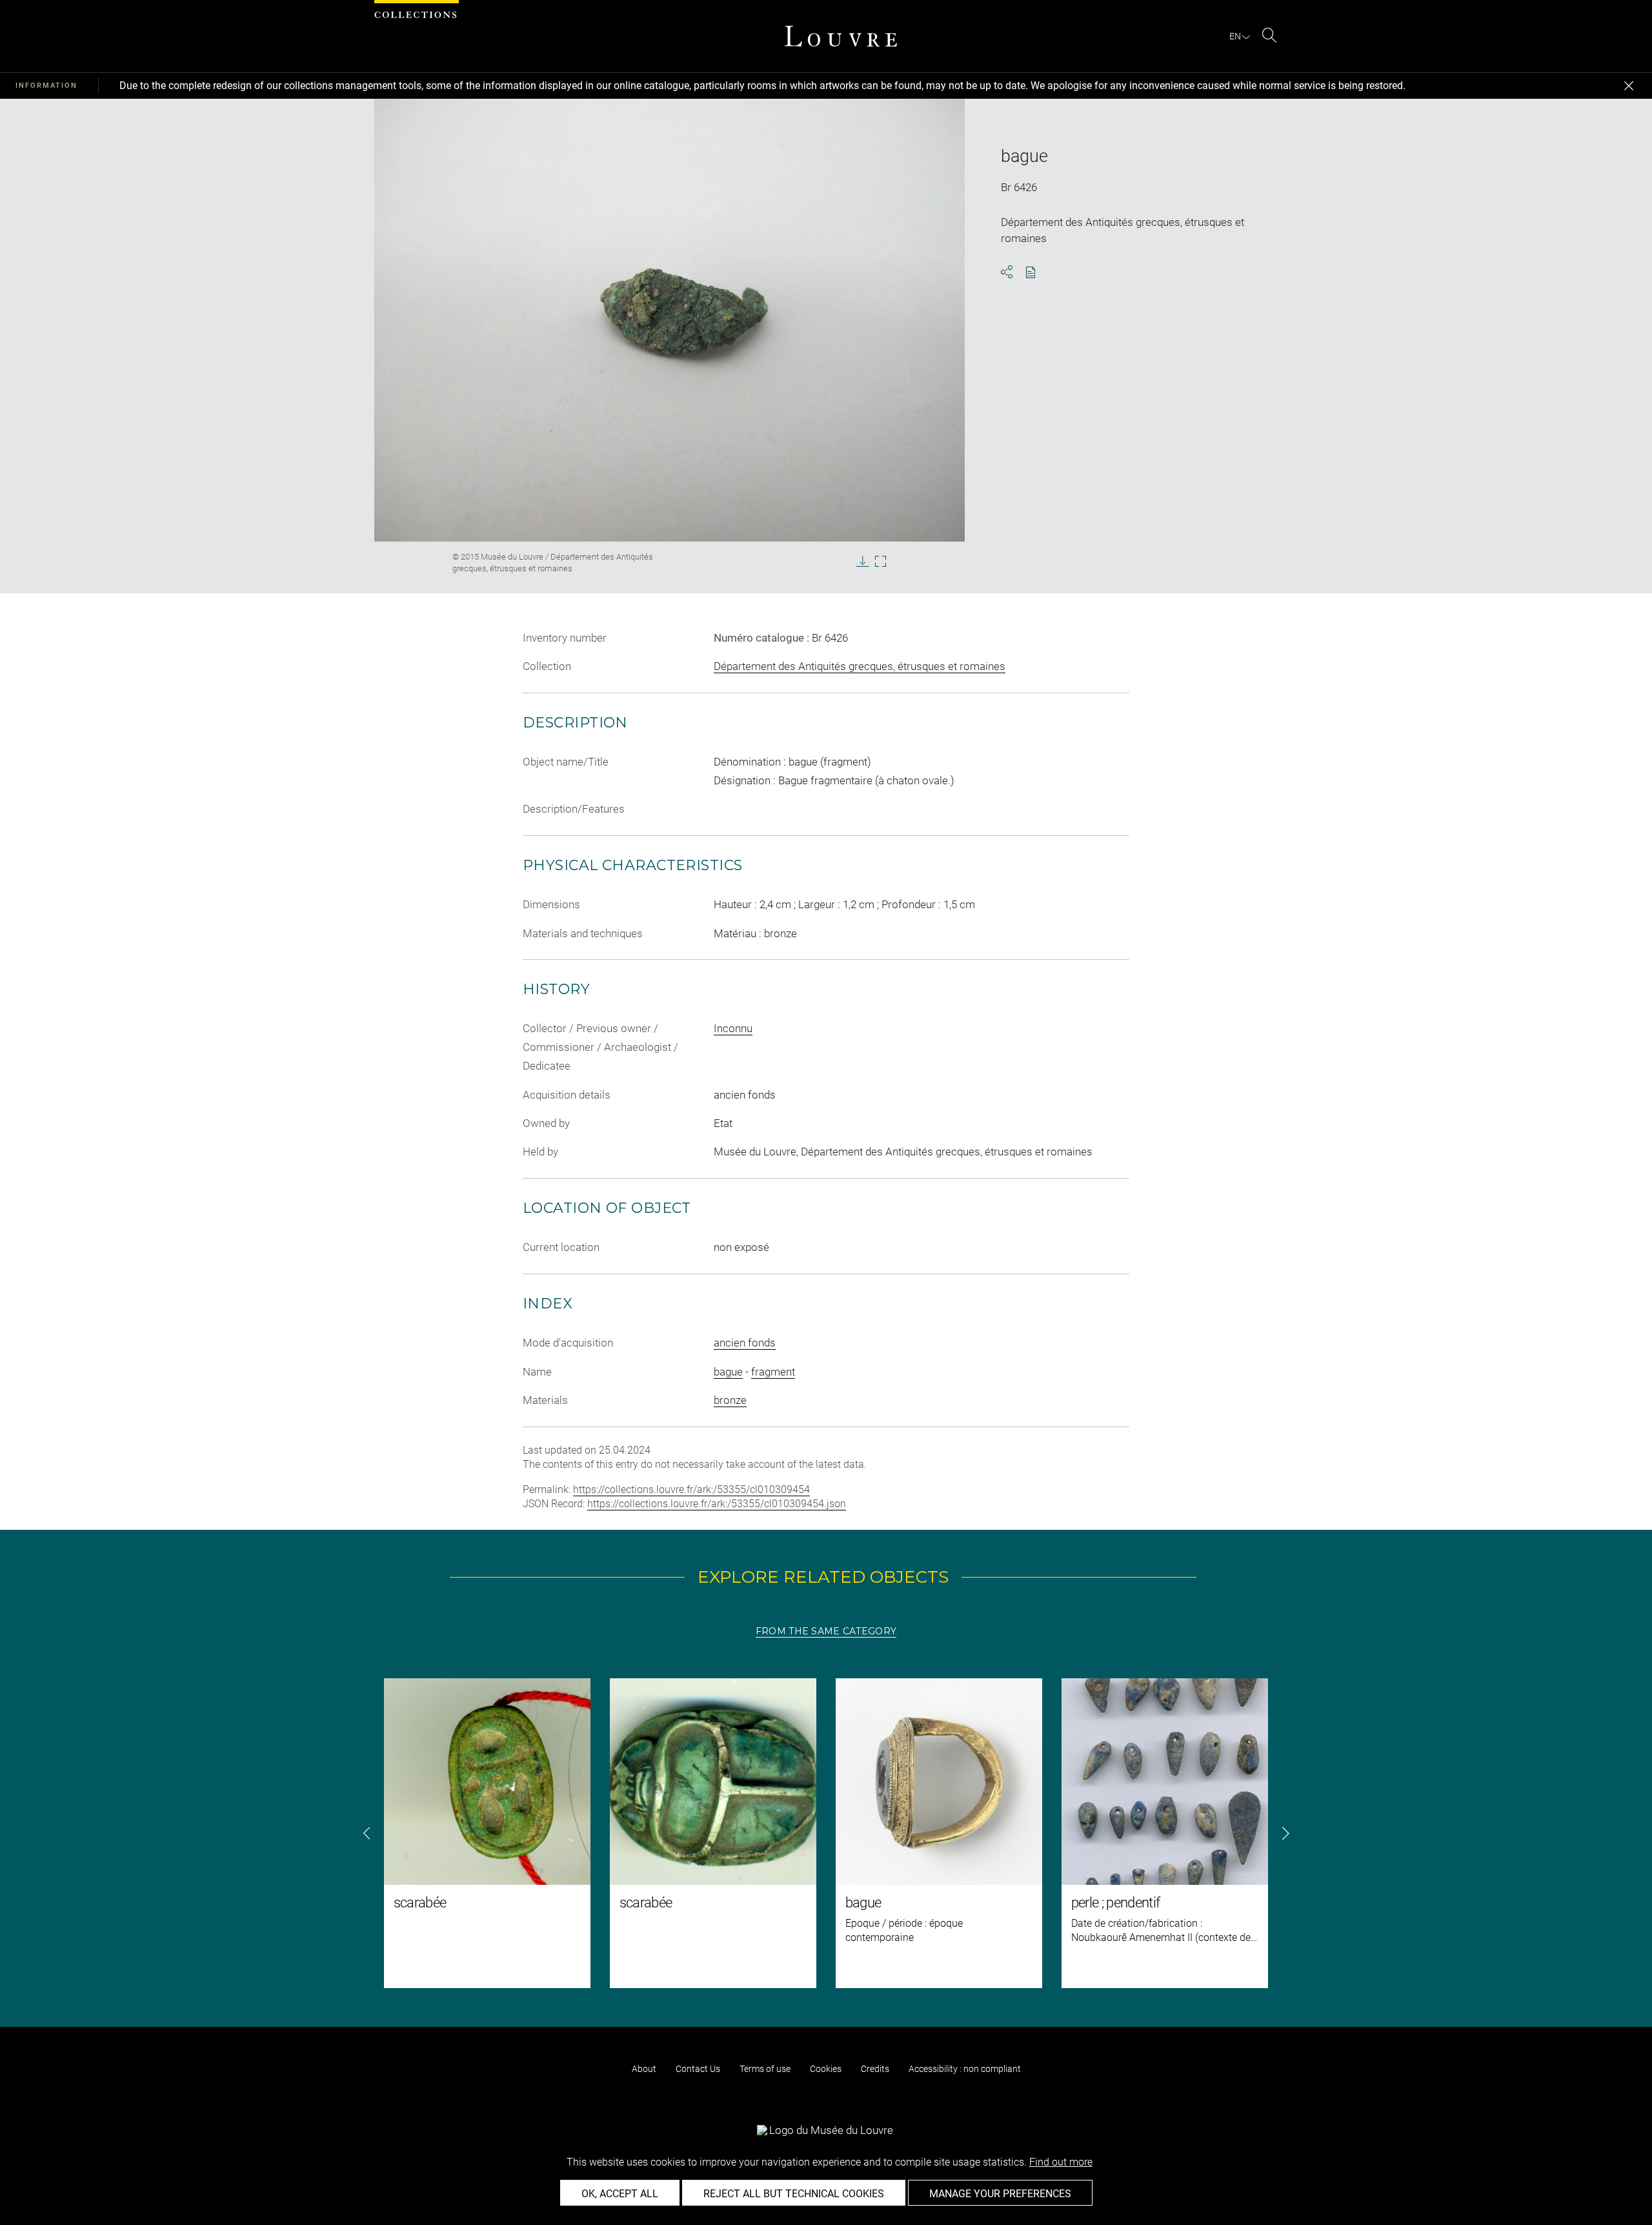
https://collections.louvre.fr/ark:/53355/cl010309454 (691, 1489)
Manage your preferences (1000, 2194)
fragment (773, 1372)
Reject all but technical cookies (794, 2194)
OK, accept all (620, 2194)
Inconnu (733, 1028)
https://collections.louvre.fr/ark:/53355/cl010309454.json (717, 1504)
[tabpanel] (826, 1833)
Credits (875, 2069)
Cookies (826, 2069)
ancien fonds (745, 1343)
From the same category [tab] (826, 1631)
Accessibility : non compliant (965, 2069)
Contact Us (698, 2069)
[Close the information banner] (1629, 86)
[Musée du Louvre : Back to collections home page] (841, 36)
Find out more (1061, 2162)
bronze (730, 1400)
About (644, 2069)
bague (728, 1372)
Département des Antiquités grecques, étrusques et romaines (860, 666)
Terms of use (765, 2069)
